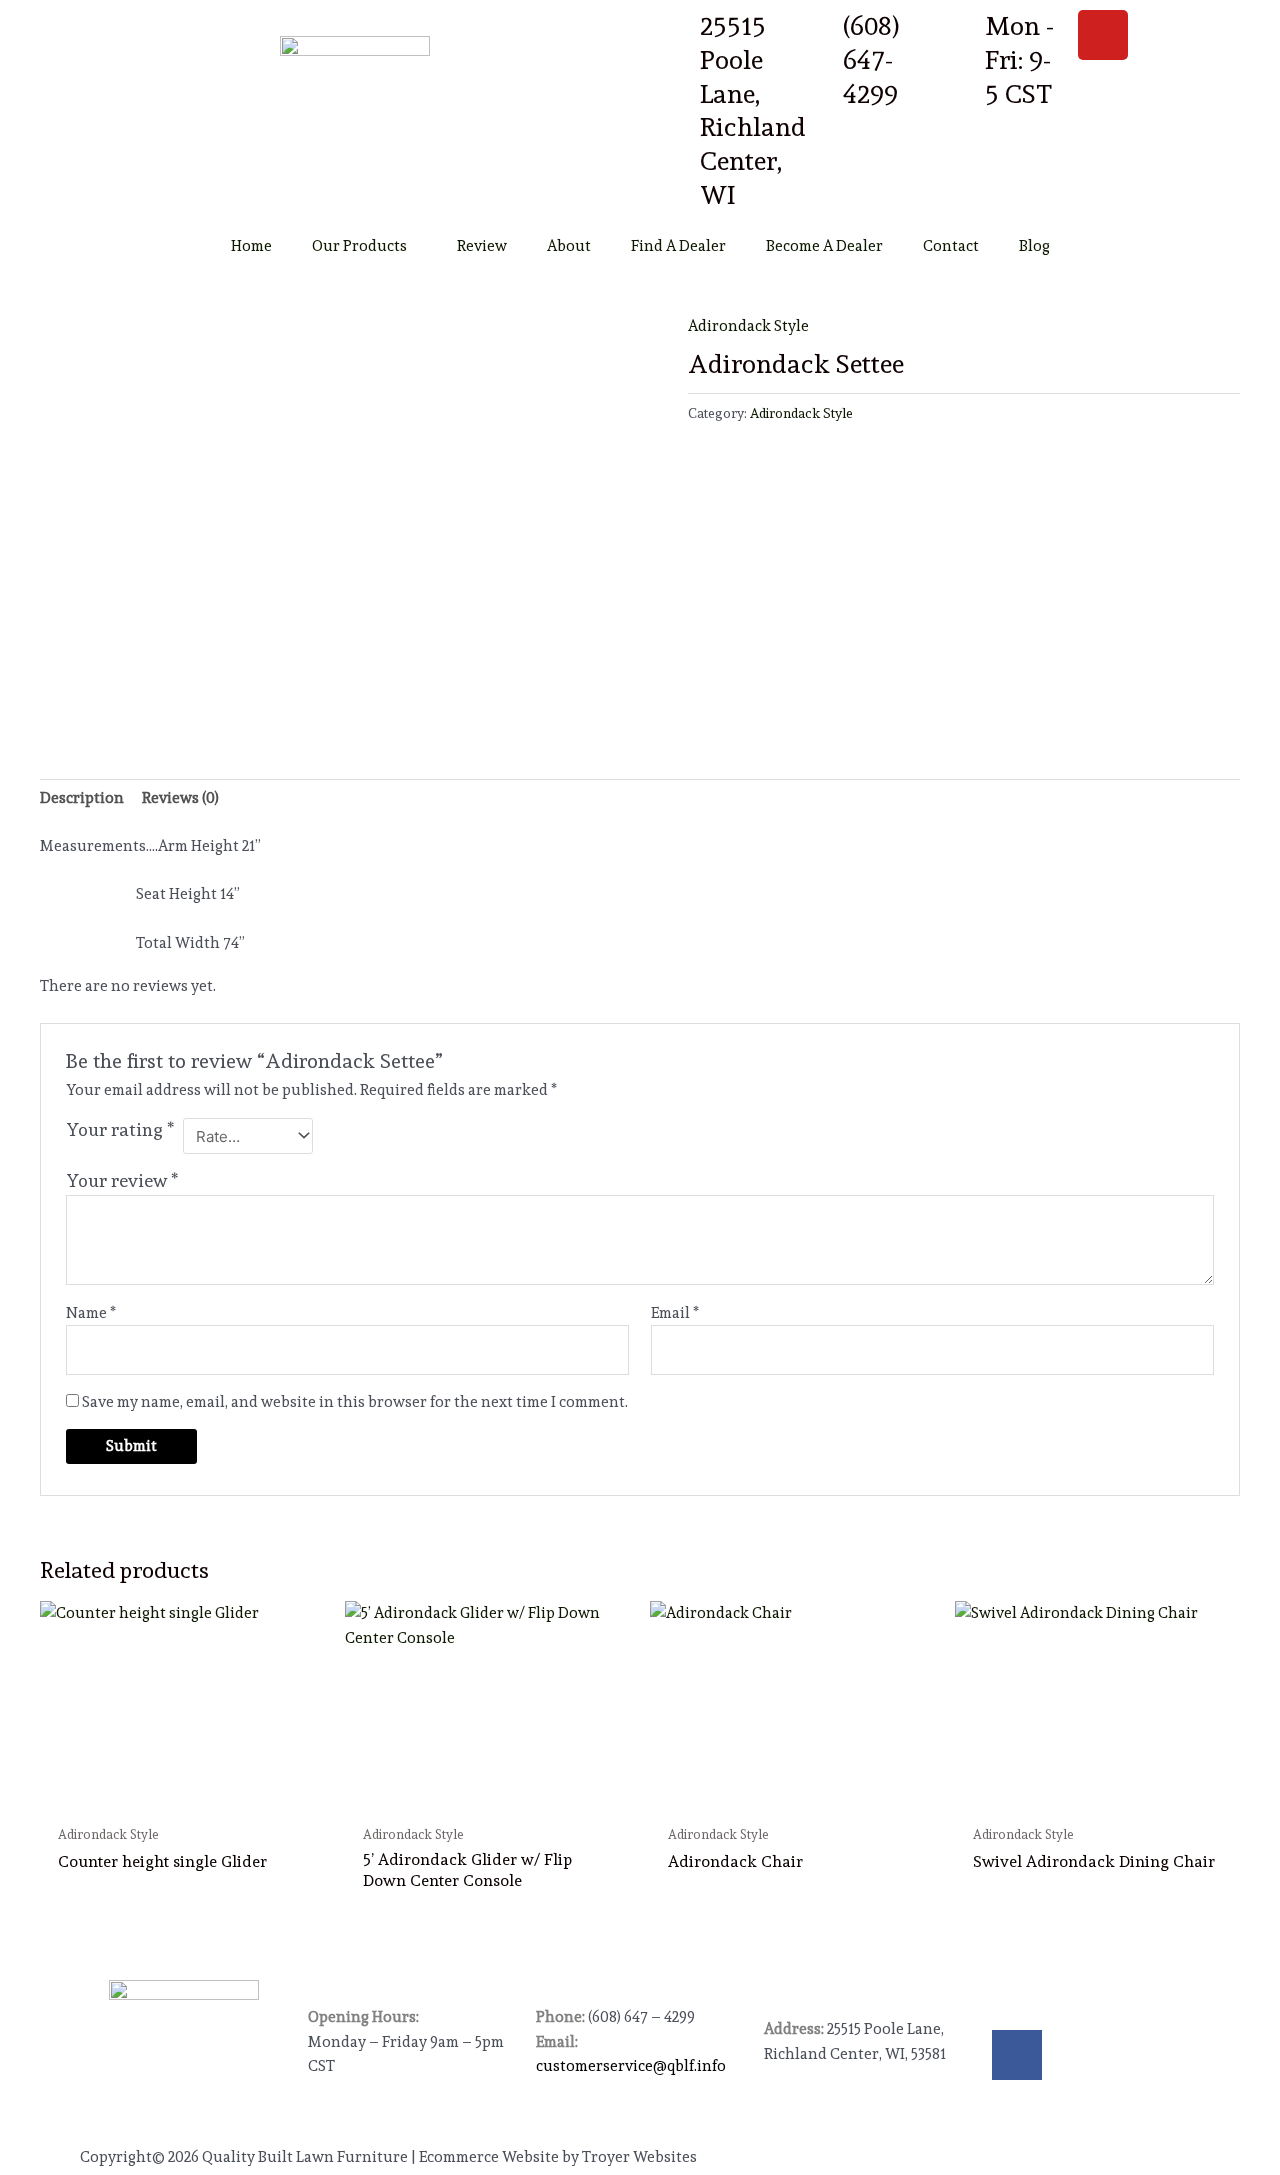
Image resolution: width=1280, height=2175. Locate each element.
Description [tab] (82, 798)
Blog (1034, 246)
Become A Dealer (824, 246)
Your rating (120, 1129)
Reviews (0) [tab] (180, 798)
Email (675, 1313)
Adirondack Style (748, 326)
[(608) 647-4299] (818, 35)
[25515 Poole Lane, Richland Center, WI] (675, 35)
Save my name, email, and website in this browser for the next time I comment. (355, 1402)
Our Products (359, 246)
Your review (122, 1180)
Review (482, 246)
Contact (951, 246)
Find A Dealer (678, 246)
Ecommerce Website (489, 2157)
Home (251, 246)
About (569, 246)
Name (91, 1313)
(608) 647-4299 (871, 60)
